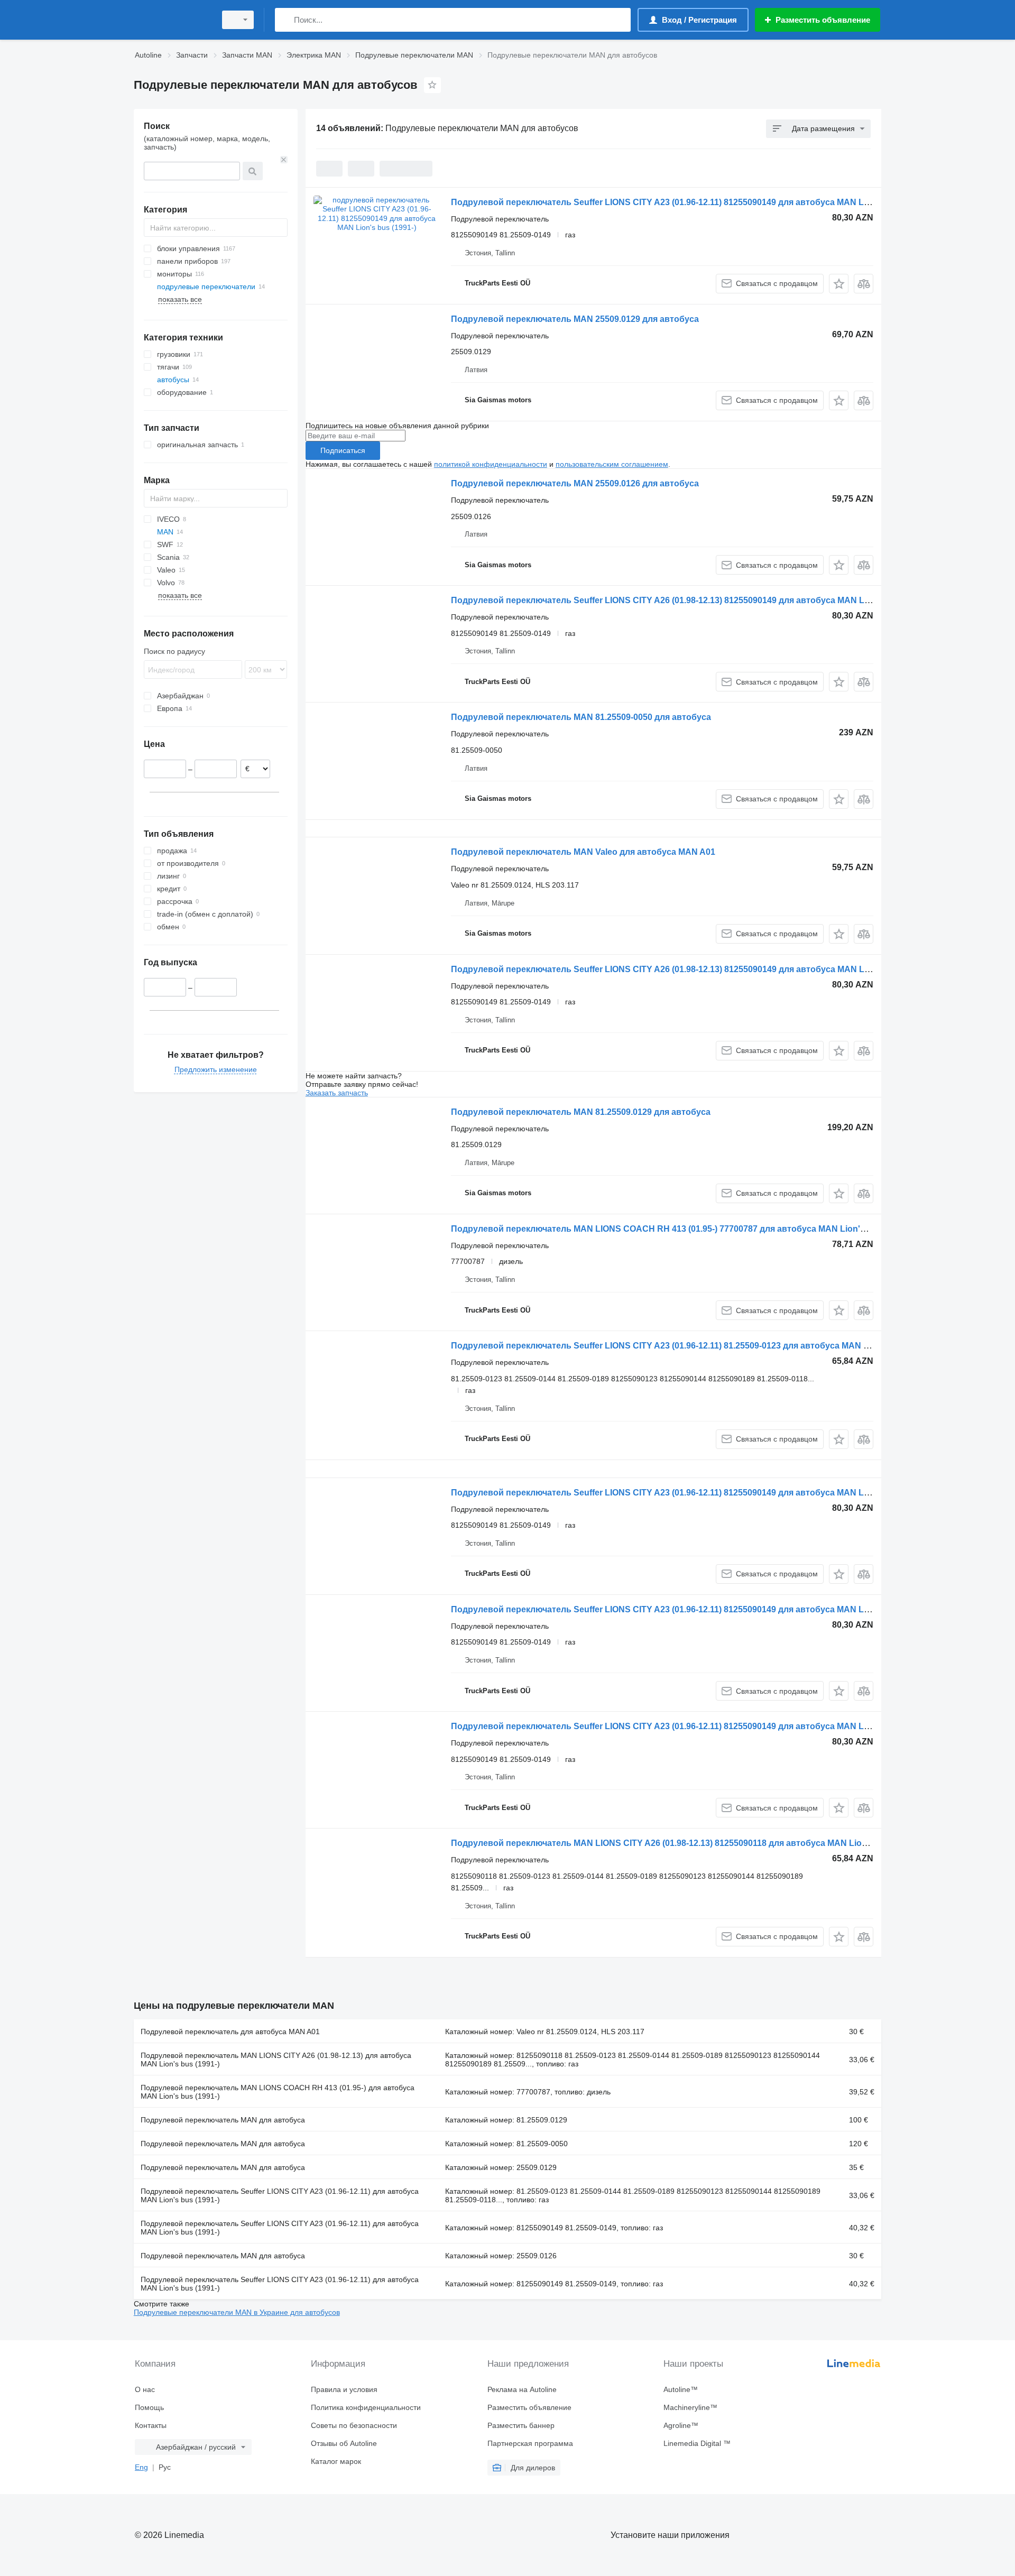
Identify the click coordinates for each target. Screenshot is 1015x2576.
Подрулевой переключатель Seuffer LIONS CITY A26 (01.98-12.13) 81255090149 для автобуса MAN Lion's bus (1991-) (691, 600)
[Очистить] (284, 160)
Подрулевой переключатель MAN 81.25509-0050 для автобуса (581, 717)
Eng (141, 2467)
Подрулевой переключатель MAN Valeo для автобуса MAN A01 (583, 852)
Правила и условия (344, 2389)
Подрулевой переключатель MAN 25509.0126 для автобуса (575, 483)
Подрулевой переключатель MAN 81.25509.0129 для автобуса (581, 1112)
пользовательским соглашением (612, 464)
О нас (145, 2389)
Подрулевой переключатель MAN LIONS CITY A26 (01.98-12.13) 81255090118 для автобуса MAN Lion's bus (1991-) (686, 1843)
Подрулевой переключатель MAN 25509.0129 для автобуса (575, 319)
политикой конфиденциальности (491, 464)
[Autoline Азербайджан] (172, 20)
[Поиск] (285, 20)
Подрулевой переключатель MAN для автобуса (223, 2120)
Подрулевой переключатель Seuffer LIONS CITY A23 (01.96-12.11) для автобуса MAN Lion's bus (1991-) (280, 2195)
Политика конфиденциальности (366, 2407)
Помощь (149, 2407)
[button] (839, 284)
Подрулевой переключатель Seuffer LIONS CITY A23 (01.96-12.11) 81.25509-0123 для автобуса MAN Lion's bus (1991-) (693, 1346)
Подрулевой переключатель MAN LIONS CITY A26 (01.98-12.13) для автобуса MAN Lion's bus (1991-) (276, 2060)
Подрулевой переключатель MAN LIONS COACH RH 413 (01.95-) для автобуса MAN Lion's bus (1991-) (278, 2092)
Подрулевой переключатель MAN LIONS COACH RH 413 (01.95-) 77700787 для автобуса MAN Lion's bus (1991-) (681, 1229)
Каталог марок (336, 2461)
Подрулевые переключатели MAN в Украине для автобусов (237, 2312)
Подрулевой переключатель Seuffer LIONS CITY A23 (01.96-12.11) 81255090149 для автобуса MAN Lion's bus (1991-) (690, 202)
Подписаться (343, 450)
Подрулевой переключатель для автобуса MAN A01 (230, 2032)
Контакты (151, 2425)
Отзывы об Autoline (344, 2443)
